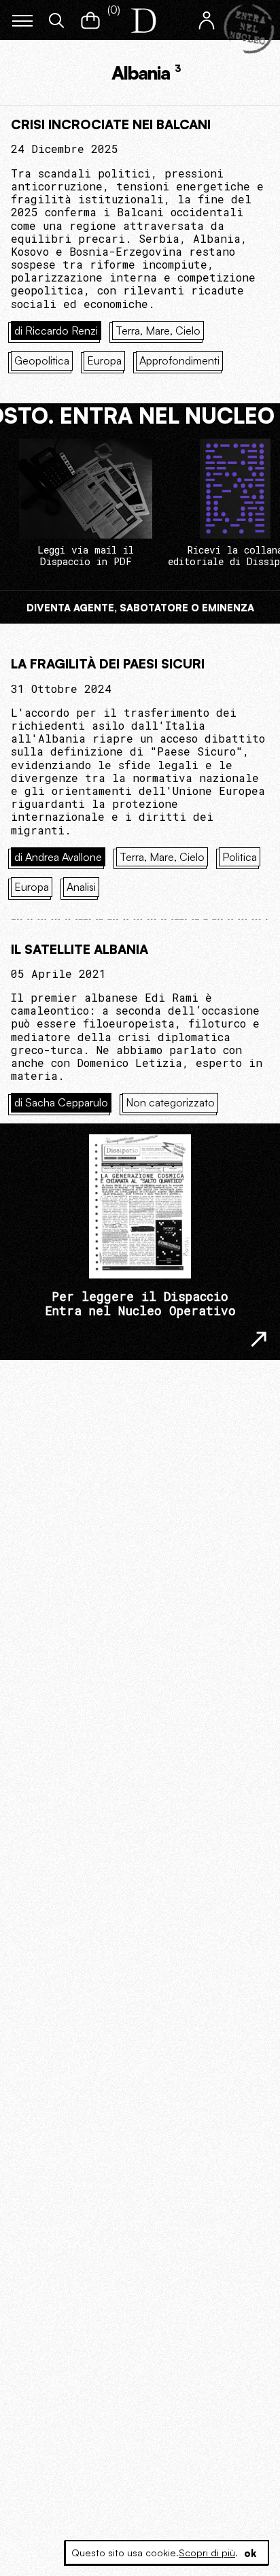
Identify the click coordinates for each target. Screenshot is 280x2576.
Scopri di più (207, 2553)
